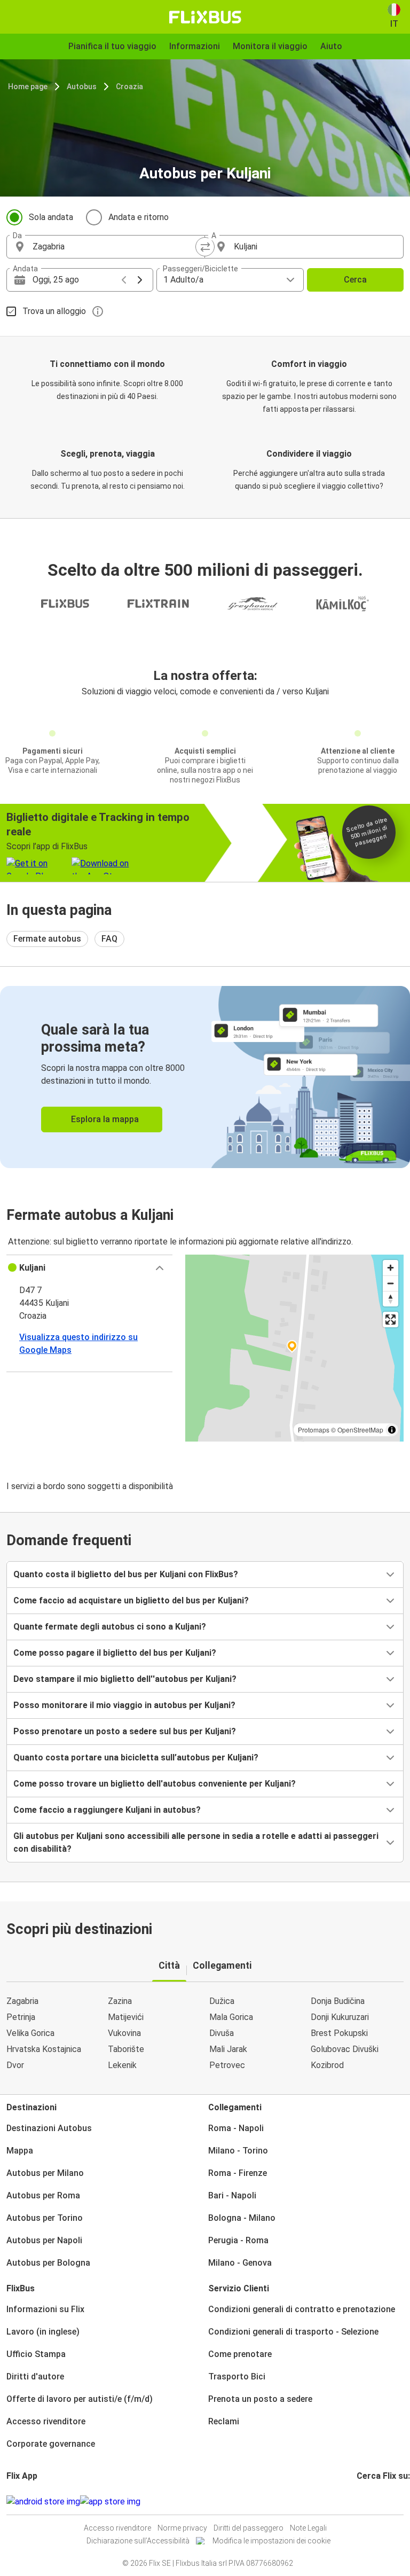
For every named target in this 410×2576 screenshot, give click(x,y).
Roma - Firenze (238, 2173)
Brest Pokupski (339, 2033)
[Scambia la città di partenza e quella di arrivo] (205, 247)
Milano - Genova (240, 2263)
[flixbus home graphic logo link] (205, 17)
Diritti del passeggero (249, 2528)
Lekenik (122, 2065)
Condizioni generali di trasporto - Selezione (293, 2332)
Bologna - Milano (242, 2218)
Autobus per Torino (45, 2218)
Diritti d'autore (35, 2377)
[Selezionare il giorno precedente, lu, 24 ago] (124, 280)
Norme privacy (182, 2528)
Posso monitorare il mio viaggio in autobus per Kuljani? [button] (124, 1705)
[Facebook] (358, 2501)
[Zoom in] (391, 1268)
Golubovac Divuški (345, 2049)
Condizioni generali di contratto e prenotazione (302, 2309)
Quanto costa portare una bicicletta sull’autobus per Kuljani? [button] (136, 1757)
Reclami (224, 2421)
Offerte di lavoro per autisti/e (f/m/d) (80, 2399)
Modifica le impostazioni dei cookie (271, 2541)
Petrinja (21, 2017)
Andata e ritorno (139, 217)
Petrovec (227, 2065)
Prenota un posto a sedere (260, 2399)
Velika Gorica (30, 2033)
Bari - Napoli (232, 2195)
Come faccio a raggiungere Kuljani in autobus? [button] (107, 1810)
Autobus (82, 87)
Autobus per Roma (43, 2195)
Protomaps (314, 1430)
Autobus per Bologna (48, 2263)
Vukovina (124, 2033)
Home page (28, 87)
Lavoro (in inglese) (43, 2332)
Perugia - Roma (238, 2240)
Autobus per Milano (45, 2173)
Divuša (222, 2033)
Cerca (355, 280)
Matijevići (126, 2017)
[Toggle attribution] (392, 1430)
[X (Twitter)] (371, 2501)
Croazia (129, 87)
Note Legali (308, 2528)
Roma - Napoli (236, 2128)
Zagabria (22, 2001)
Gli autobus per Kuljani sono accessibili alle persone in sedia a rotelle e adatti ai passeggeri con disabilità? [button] (196, 1842)
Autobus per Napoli (44, 2240)
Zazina (120, 2001)
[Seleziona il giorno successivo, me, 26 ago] (140, 280)
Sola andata (51, 217)
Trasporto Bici (237, 2377)
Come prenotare (240, 2354)
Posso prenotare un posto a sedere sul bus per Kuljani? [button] (125, 1731)
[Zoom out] (391, 1283)
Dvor (15, 2065)
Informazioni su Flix (45, 2309)
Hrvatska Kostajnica (44, 2049)
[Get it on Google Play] (43, 2502)
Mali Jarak (228, 2049)
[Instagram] (361, 2501)
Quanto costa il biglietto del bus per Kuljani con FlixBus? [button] (126, 1574)
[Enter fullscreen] (391, 1320)
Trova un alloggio (54, 311)
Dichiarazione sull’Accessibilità (138, 2541)
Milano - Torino (238, 2151)
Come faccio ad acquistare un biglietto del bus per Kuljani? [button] (131, 1600)
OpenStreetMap (360, 1430)
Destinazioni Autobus (49, 2128)
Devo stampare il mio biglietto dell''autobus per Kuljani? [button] (125, 1679)
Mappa (20, 2151)
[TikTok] (374, 2501)
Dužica (222, 2001)
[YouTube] (365, 2501)
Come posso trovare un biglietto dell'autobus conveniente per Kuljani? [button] (155, 1784)
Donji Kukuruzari (340, 2017)
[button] (89, 1268)
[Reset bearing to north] (391, 1299)
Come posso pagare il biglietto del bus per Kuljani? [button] (115, 1653)
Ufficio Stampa (36, 2354)
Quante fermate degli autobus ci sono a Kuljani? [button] (110, 1627)
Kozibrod (327, 2065)
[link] (205, 1077)
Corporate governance (51, 2444)
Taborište (126, 2049)
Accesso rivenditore (46, 2421)
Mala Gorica (231, 2017)
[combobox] (115, 247)
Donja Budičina (338, 2001)
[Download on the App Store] (110, 2502)
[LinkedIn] (368, 2501)
